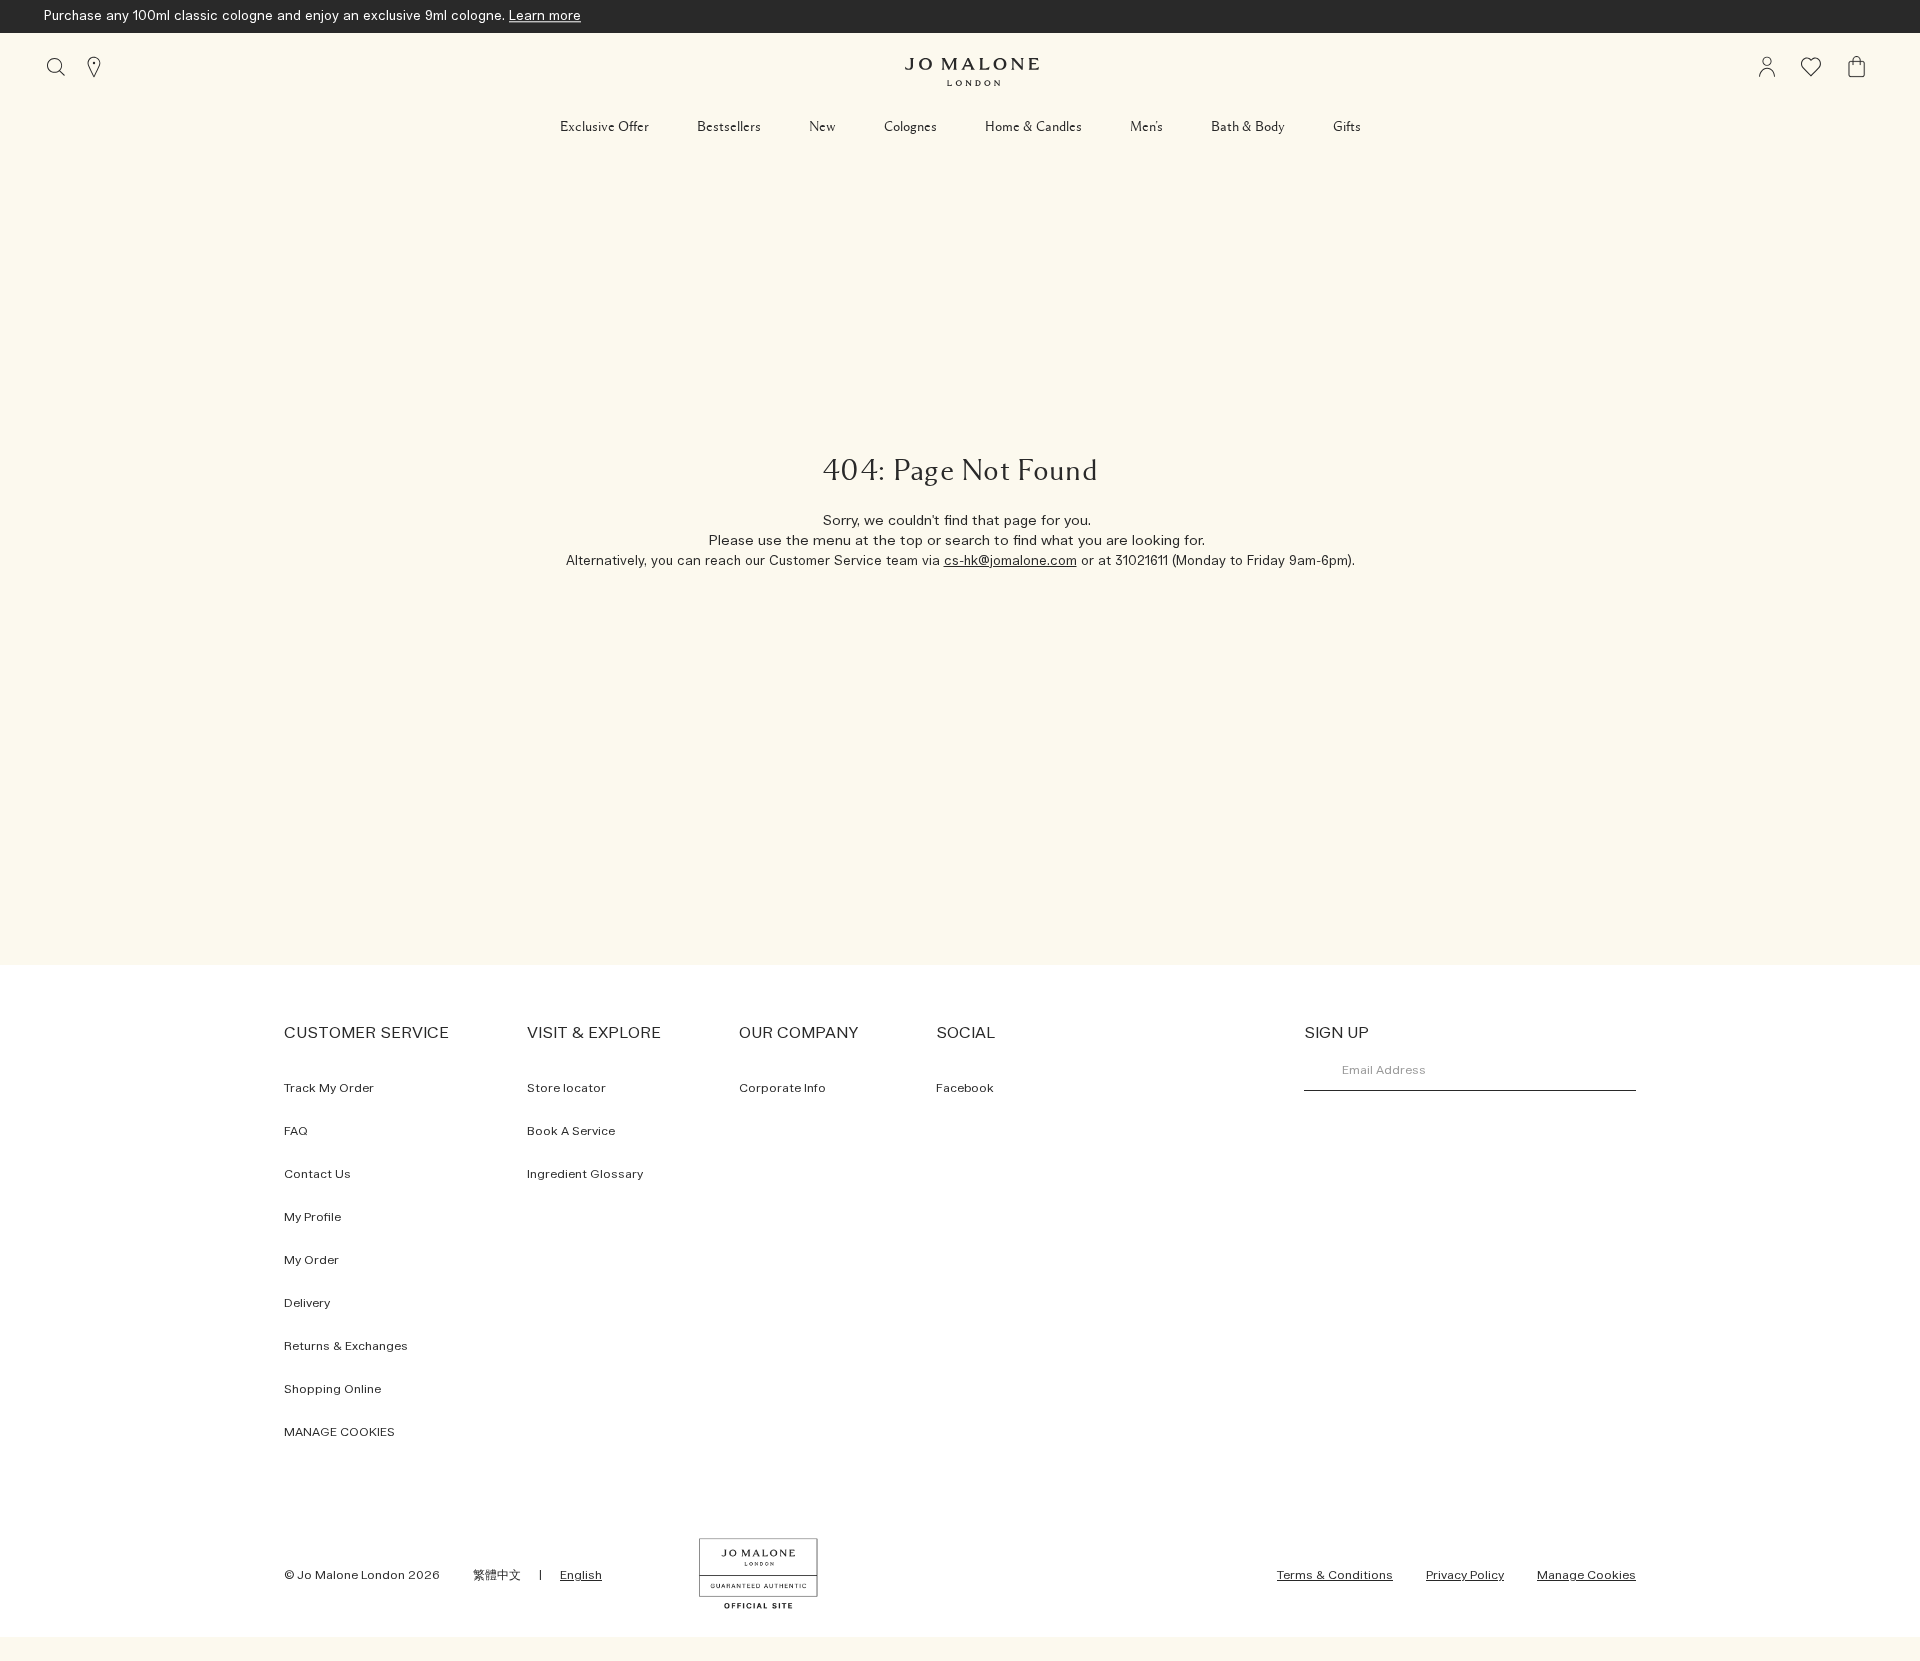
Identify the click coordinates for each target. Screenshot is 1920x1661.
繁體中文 (497, 1575)
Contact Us (317, 1174)
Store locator (566, 1088)
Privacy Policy (1465, 1575)
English (581, 1575)
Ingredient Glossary (585, 1174)
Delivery (307, 1303)
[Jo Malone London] (972, 72)
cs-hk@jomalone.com (1010, 561)
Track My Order (329, 1088)
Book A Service (571, 1131)
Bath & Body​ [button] (1248, 127)
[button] (604, 127)
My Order (311, 1260)
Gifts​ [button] (1347, 127)
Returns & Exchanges (346, 1346)
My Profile (312, 1217)
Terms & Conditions (1335, 1575)
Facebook (965, 1088)
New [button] (822, 127)
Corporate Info (782, 1088)
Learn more (545, 16)
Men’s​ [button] (1146, 127)
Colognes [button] (910, 127)
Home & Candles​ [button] (1033, 127)
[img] (1857, 67)
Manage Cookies (1586, 1575)
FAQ (296, 1131)
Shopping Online (332, 1389)
